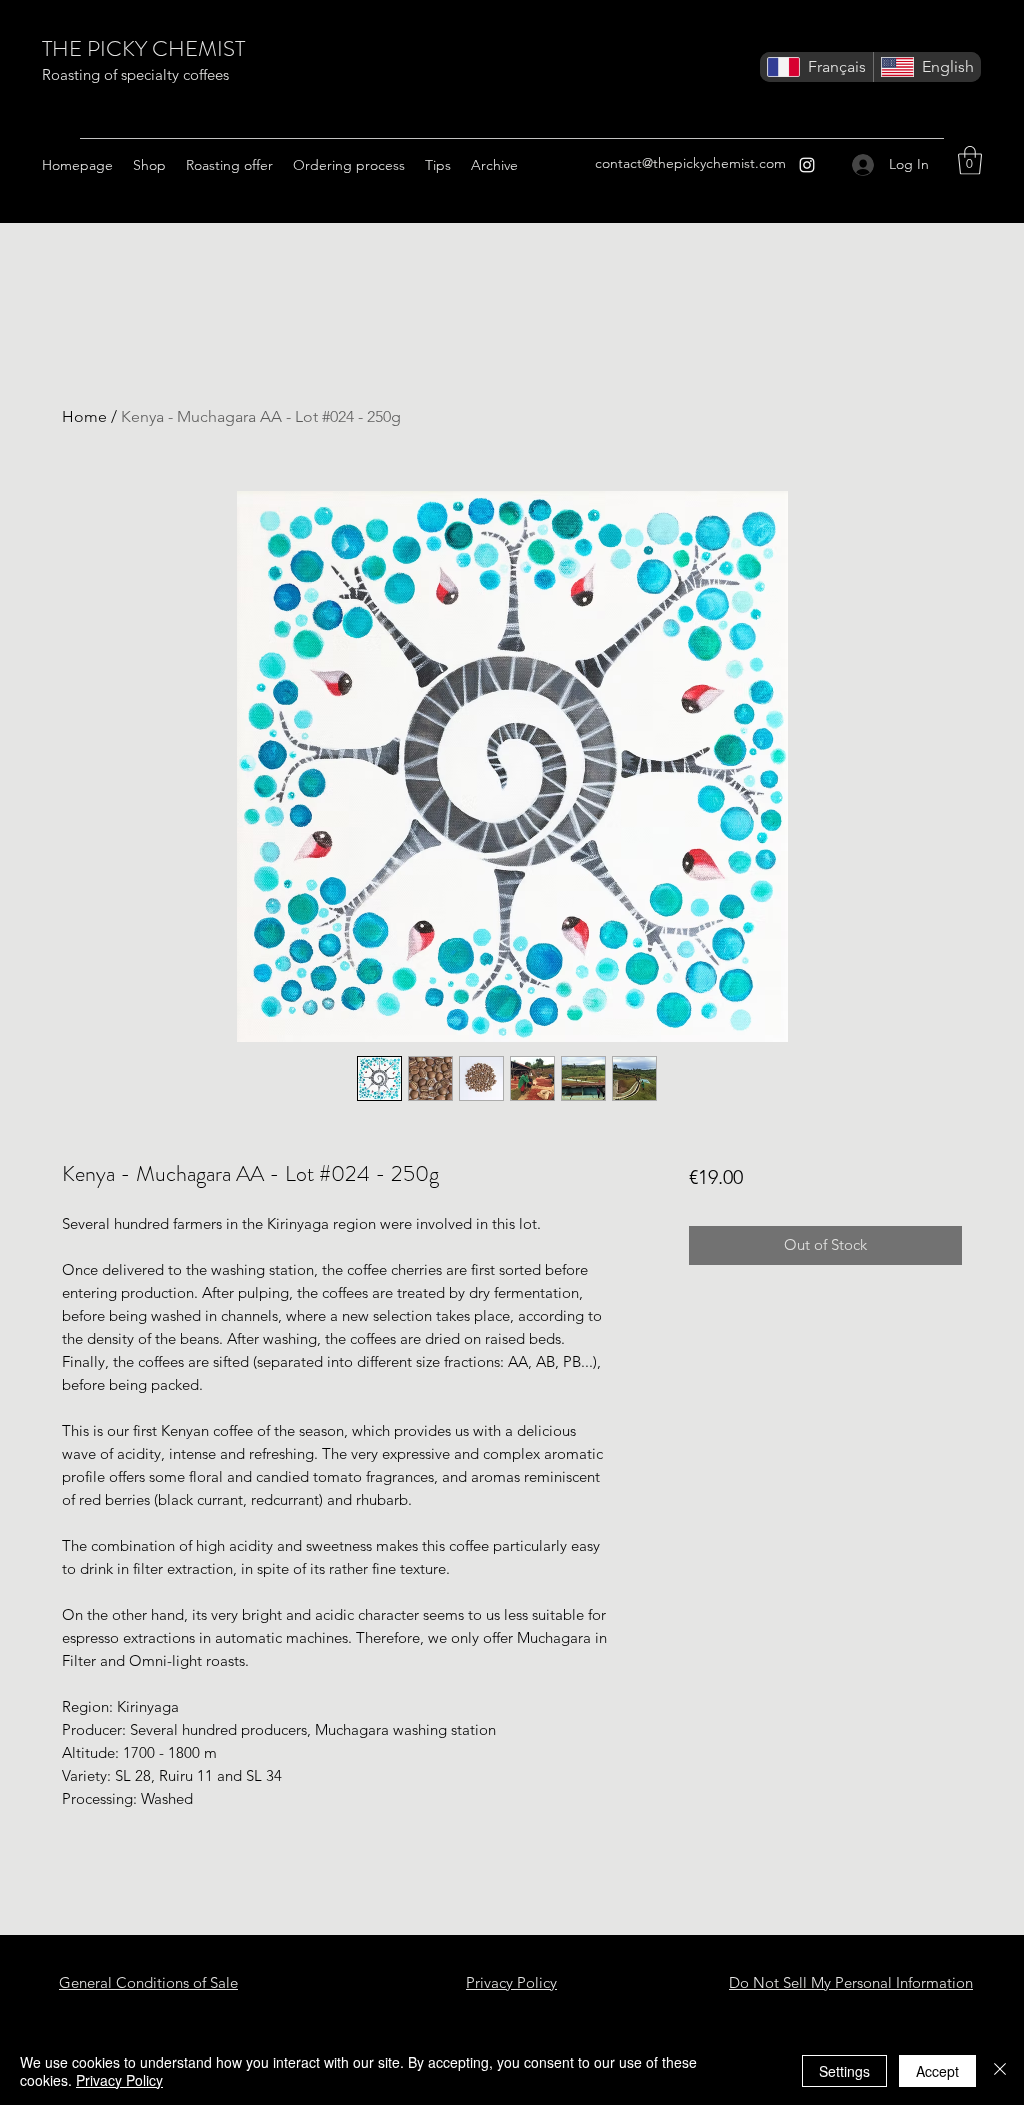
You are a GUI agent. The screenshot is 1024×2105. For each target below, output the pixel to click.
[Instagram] (807, 165)
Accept (937, 2071)
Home (84, 416)
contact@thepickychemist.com (690, 163)
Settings (844, 2071)
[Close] (1000, 2071)
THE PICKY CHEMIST (143, 48)
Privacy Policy (119, 2080)
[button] (970, 160)
